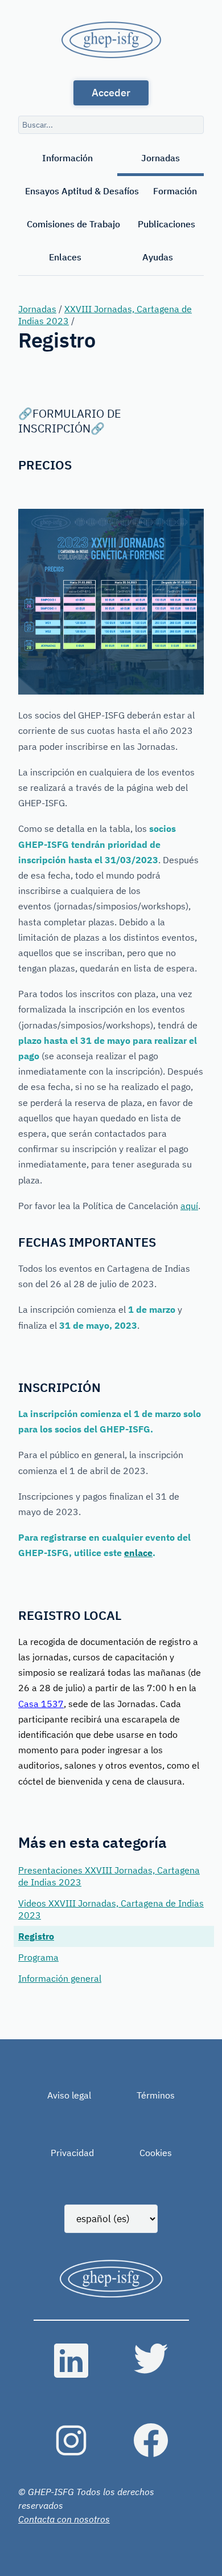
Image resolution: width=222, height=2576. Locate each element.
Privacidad (72, 2153)
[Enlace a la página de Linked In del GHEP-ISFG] (71, 2361)
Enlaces (65, 257)
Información (67, 158)
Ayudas (158, 257)
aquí (189, 1206)
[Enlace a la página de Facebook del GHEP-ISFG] (151, 2440)
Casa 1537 (41, 1704)
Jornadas (161, 158)
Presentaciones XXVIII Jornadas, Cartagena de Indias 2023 (109, 1876)
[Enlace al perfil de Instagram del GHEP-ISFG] (71, 2440)
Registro (36, 1936)
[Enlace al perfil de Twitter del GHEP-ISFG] (151, 2361)
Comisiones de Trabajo (73, 224)
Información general (60, 1978)
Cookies (156, 2153)
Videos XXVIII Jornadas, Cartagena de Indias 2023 (111, 1909)
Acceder (111, 93)
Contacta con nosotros (64, 2519)
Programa (38, 1957)
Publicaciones (166, 224)
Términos (156, 2095)
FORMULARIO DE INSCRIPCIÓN (70, 421)
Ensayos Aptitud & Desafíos (82, 191)
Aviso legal (69, 2095)
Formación (175, 191)
